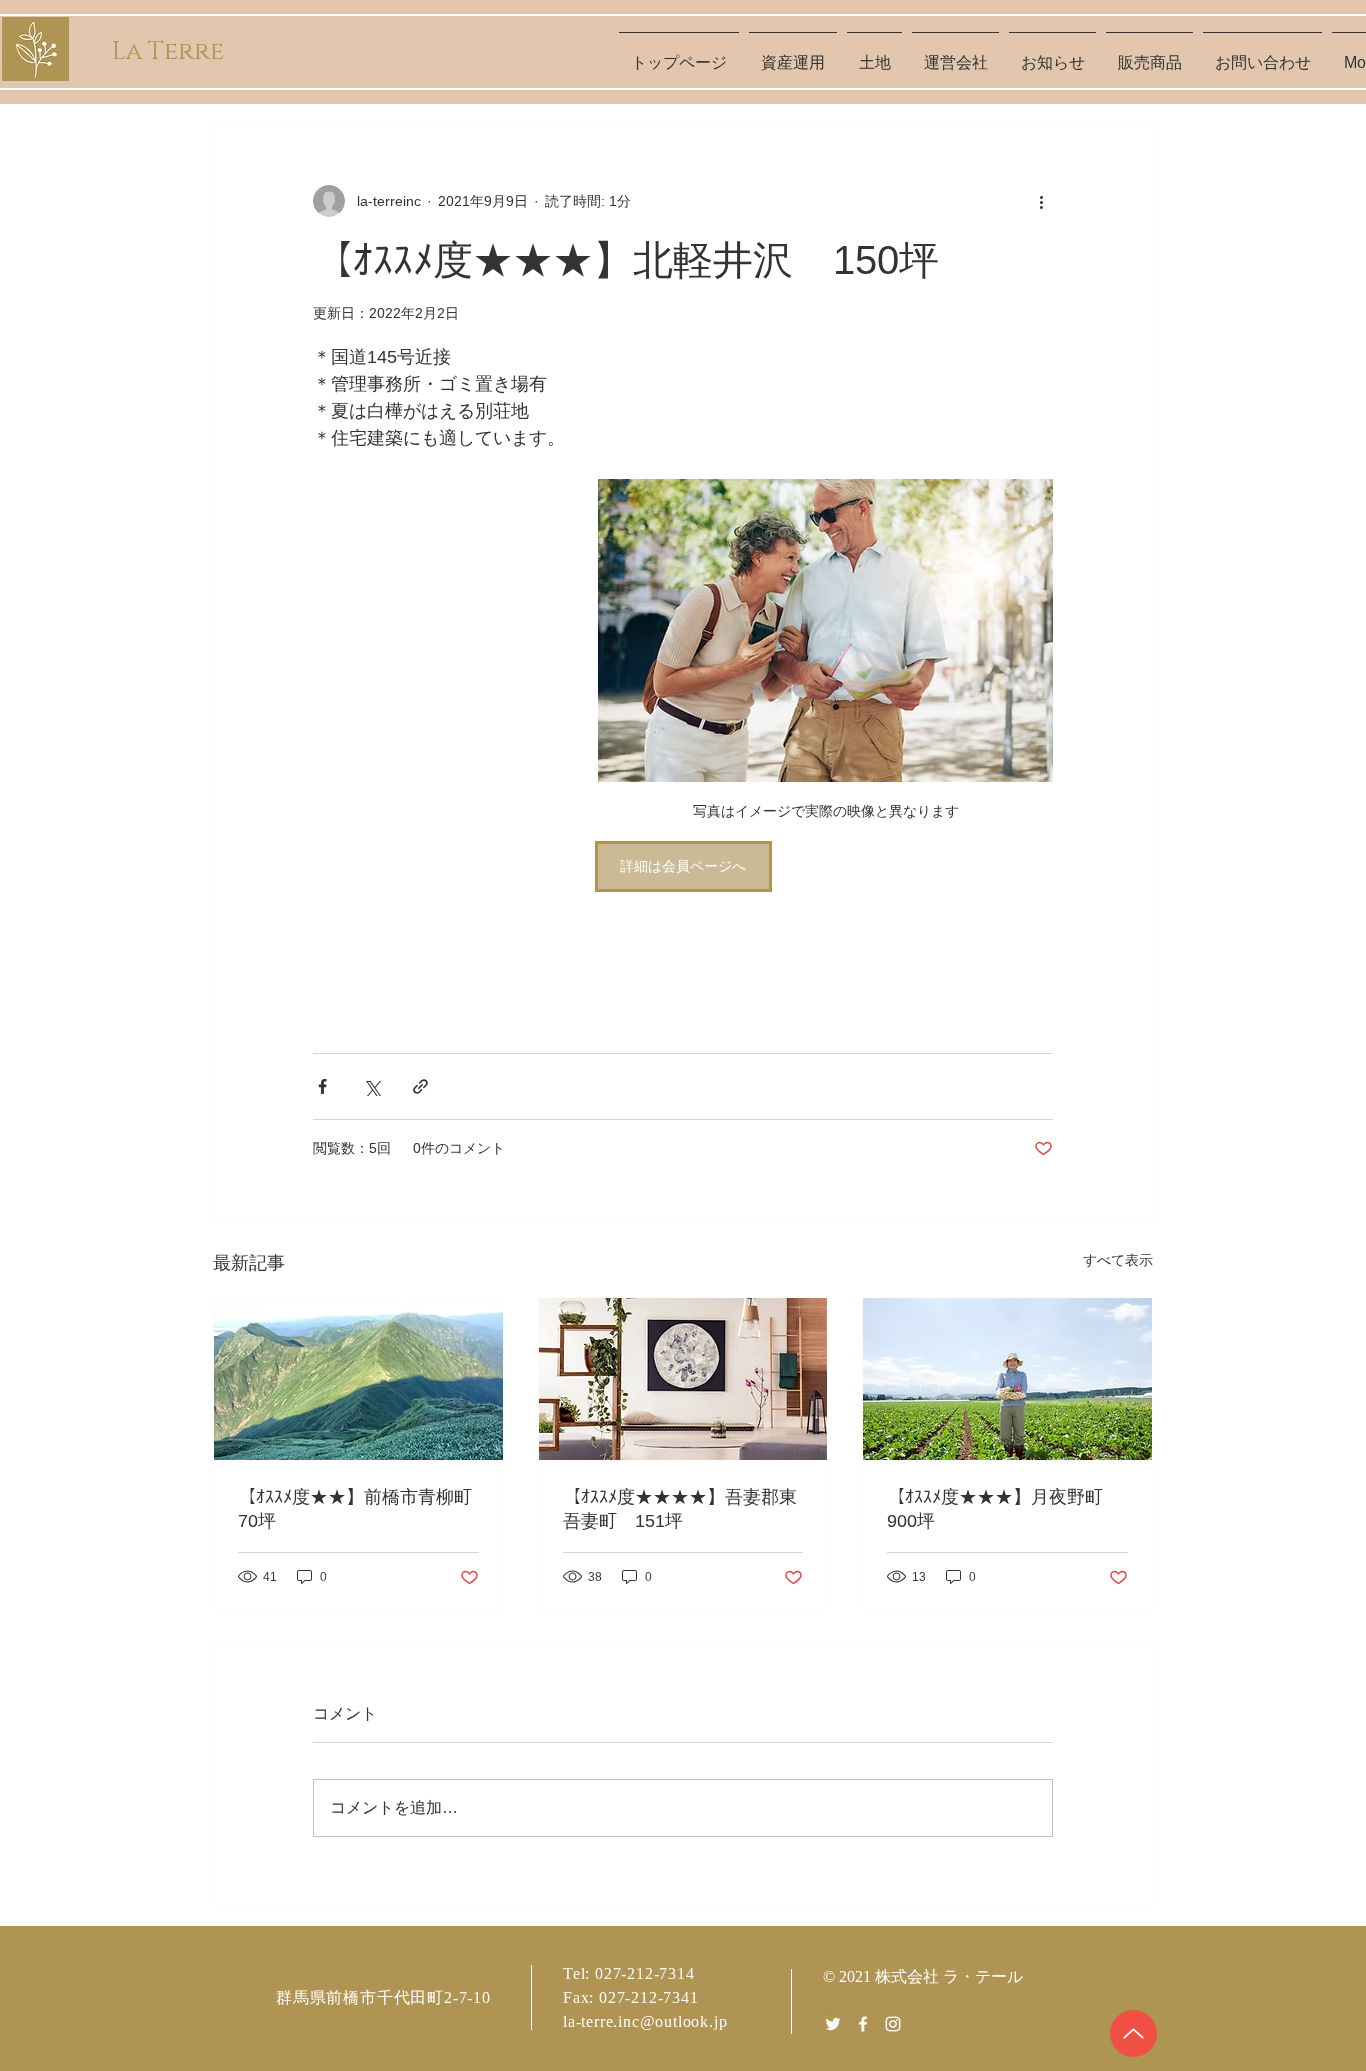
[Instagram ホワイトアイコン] (893, 2024)
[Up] (1133, 2033)
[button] (874, 54)
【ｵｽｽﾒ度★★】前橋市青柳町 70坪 (358, 1509)
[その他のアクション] (1041, 201)
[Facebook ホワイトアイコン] (863, 2024)
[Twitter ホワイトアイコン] (833, 2024)
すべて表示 (1118, 1260)
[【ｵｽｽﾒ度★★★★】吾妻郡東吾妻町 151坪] (683, 1379)
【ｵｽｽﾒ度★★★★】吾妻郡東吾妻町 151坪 (680, 1509)
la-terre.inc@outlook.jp (645, 2021)
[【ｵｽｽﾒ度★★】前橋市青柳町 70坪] (358, 1379)
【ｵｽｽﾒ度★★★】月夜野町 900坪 (1004, 1509)
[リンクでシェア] (420, 1086)
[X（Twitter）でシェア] (371, 1086)
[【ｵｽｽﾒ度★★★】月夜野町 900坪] (1007, 1379)
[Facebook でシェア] (322, 1086)
